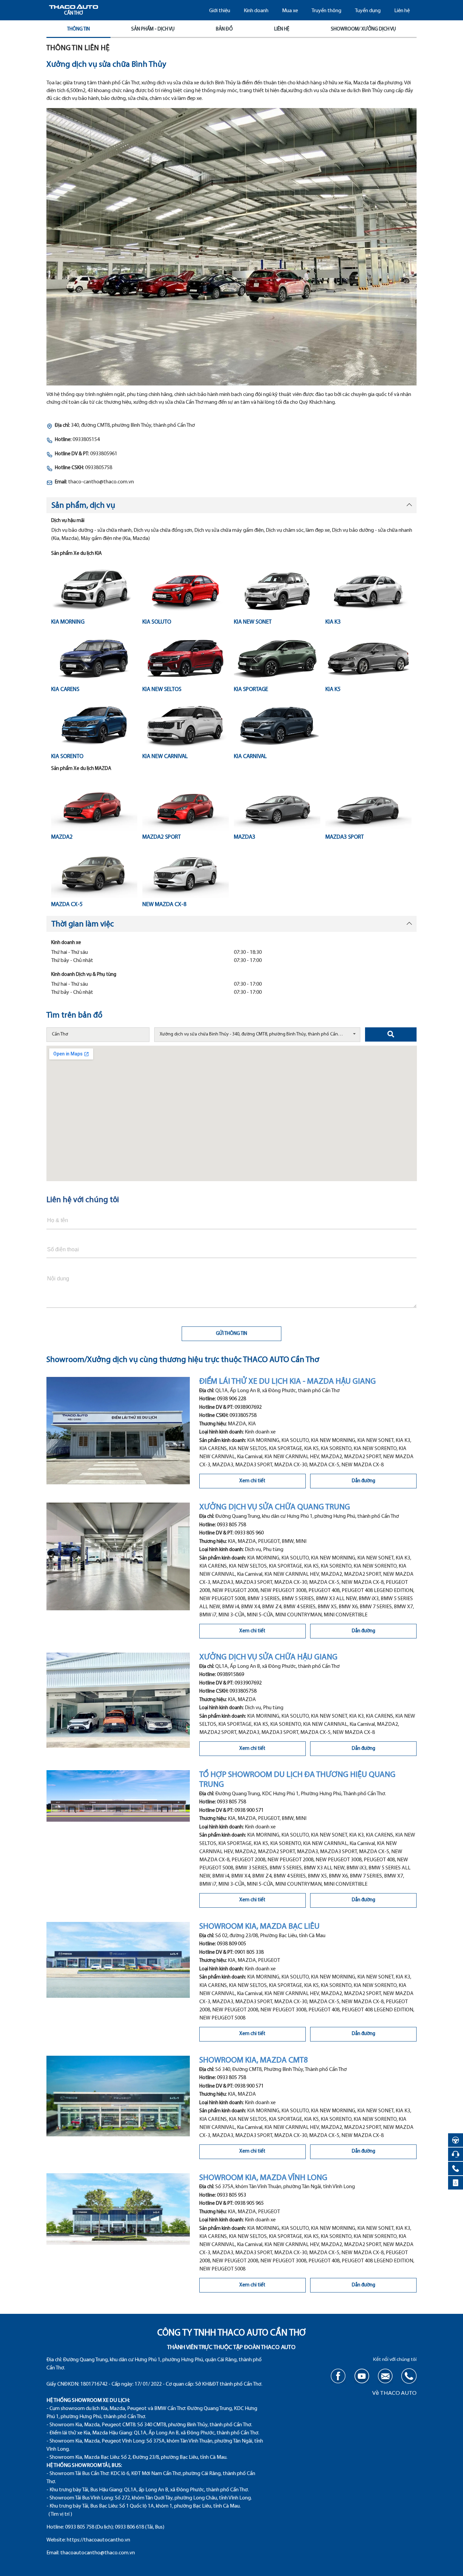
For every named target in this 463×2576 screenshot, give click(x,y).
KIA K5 (333, 689)
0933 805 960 (249, 1533)
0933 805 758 (231, 1525)
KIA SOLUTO (157, 622)
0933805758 (243, 1416)
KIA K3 (333, 622)
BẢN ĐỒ (224, 29)
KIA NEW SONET (253, 622)
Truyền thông (326, 11)
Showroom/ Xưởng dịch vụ (363, 29)
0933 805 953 (231, 2195)
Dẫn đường (364, 1481)
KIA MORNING (68, 622)
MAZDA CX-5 (67, 905)
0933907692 (248, 1683)
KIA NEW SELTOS (162, 689)
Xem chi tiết (252, 1481)
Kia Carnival (250, 757)
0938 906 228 (231, 1399)
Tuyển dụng (368, 11)
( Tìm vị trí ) (60, 2514)
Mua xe (290, 11)
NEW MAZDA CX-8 (164, 905)
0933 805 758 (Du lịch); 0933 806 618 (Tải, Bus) (115, 2527)
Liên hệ (402, 11)
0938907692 (248, 1407)
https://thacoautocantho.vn (98, 2540)
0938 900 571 (249, 1810)
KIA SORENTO (67, 757)
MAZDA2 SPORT (162, 837)
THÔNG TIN (78, 29)
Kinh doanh (256, 11)
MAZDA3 (245, 837)
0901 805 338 (249, 1952)
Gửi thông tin (231, 1334)
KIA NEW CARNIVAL (165, 757)
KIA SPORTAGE (251, 689)
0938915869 (230, 1675)
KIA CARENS (65, 689)
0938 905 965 (249, 2203)
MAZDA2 (62, 837)
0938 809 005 (231, 1944)
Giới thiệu (220, 11)
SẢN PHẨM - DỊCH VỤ (153, 29)
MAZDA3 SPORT (345, 837)
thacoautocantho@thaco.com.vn (98, 2553)
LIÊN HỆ (282, 29)
